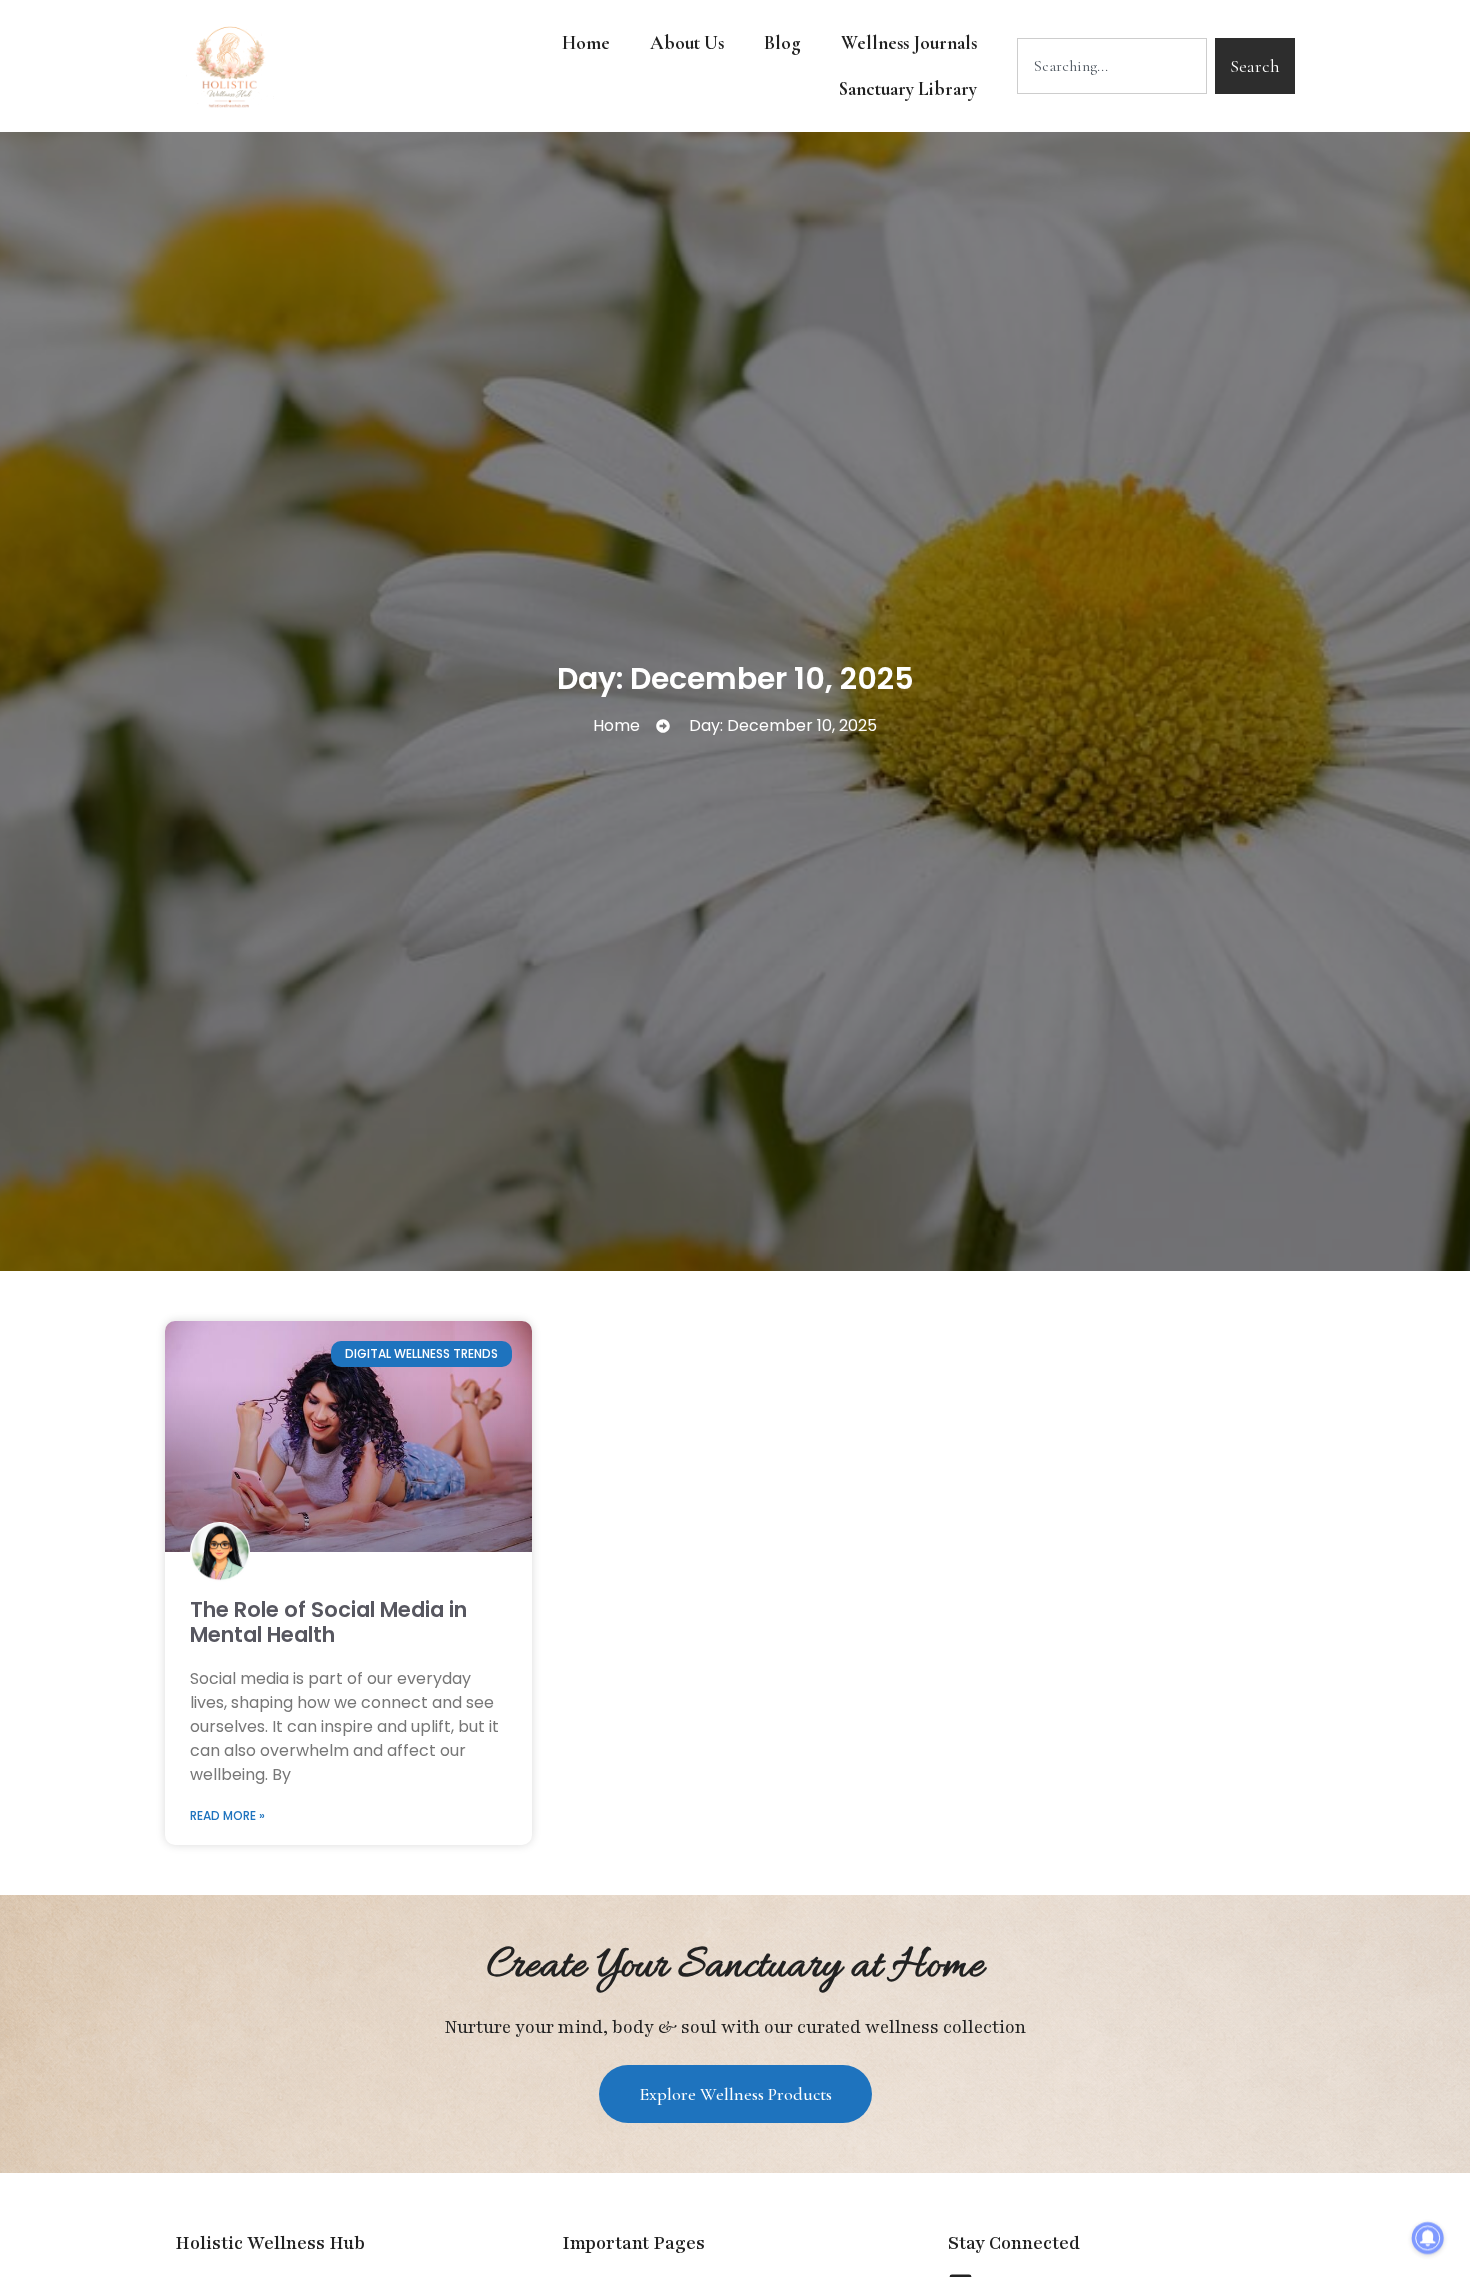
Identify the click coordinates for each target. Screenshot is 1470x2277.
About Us (687, 42)
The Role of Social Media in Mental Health (328, 1622)
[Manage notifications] (1428, 2238)
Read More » (227, 1815)
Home (586, 42)
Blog (782, 42)
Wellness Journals (909, 42)
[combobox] (1112, 66)
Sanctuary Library (908, 88)
